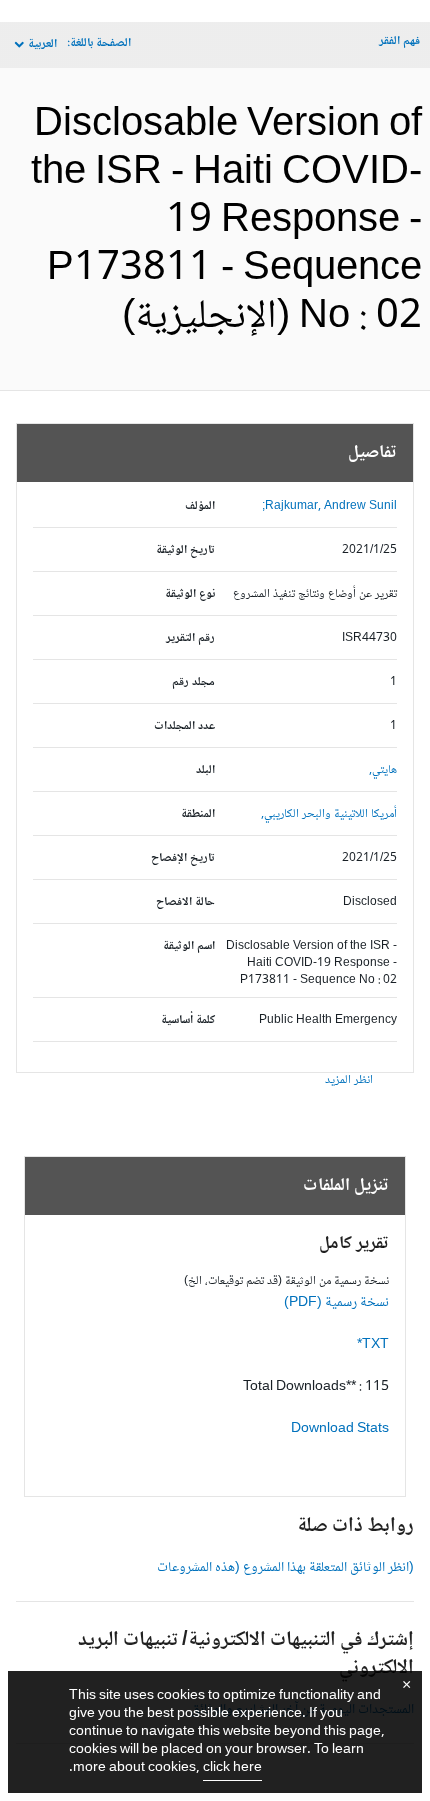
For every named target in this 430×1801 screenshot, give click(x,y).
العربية (42, 44)
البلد (205, 770)
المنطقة (198, 814)
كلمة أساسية (188, 1020)
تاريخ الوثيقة (185, 550)
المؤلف (200, 506)
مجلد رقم (193, 682)
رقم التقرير (190, 638)
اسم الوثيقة (189, 946)
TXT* (373, 1345)
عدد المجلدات (184, 726)
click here (232, 1768)
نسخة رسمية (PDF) (336, 1303)
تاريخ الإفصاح (183, 858)
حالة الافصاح (185, 902)
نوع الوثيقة (190, 594)
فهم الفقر (399, 41)
